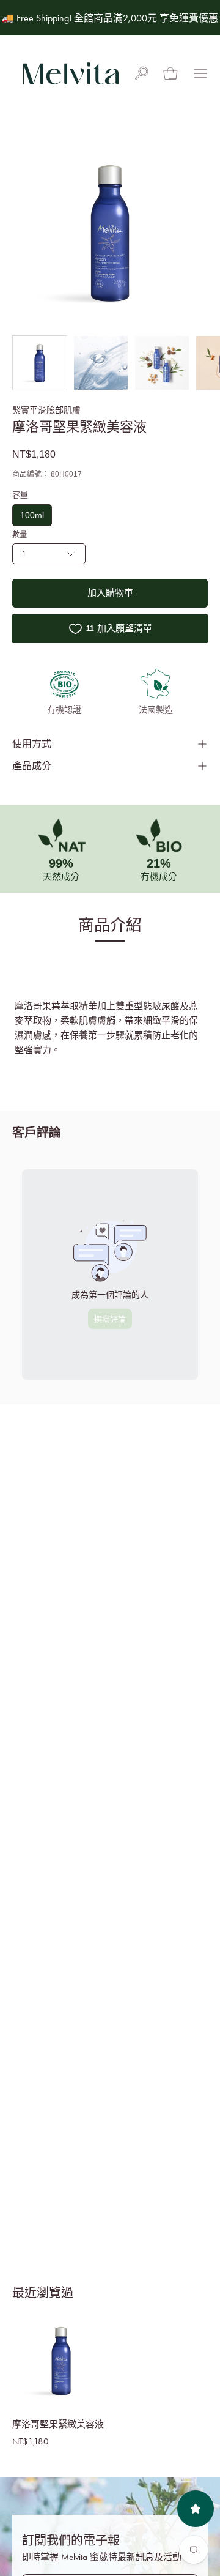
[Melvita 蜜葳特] (70, 73)
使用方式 (32, 744)
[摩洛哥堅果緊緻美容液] (40, 363)
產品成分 (32, 766)
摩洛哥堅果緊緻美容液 (58, 2424)
